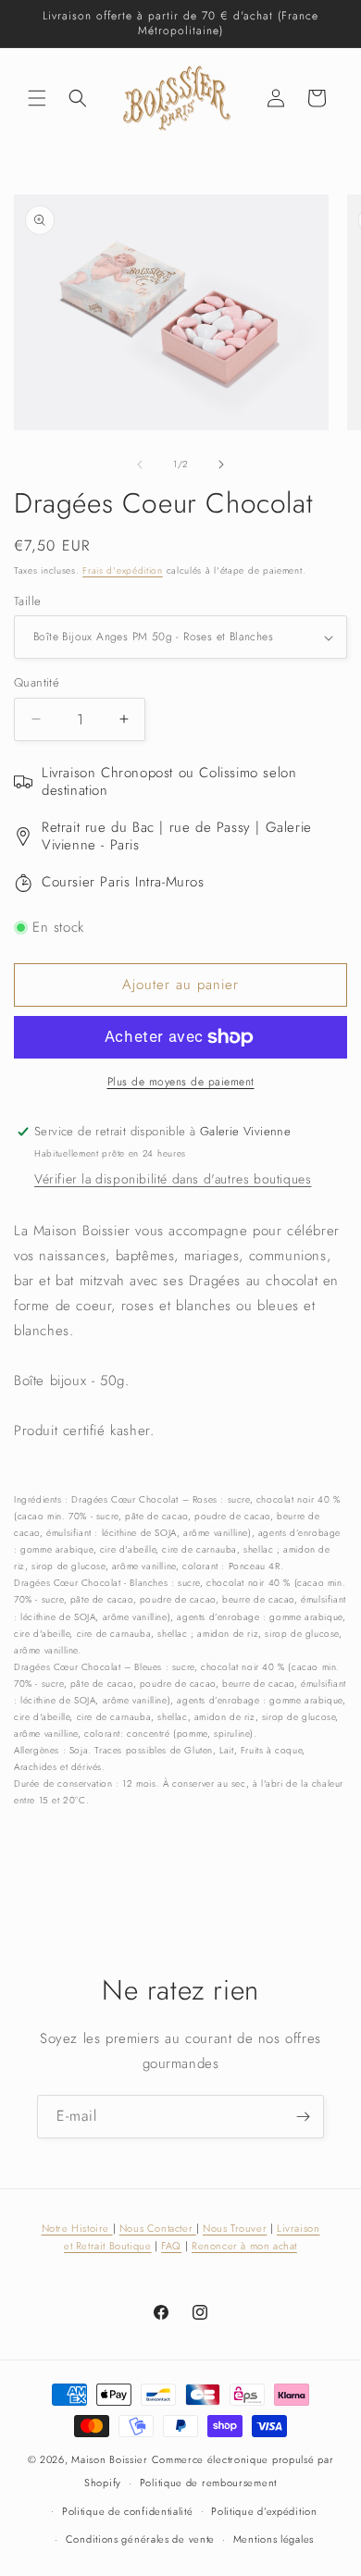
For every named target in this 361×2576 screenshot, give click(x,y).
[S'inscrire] (303, 2117)
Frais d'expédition (123, 570)
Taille (27, 601)
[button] (37, 98)
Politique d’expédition (264, 2511)
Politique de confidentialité (128, 2511)
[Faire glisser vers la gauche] (140, 464)
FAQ (171, 2246)
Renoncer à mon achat (244, 2246)
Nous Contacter (158, 2228)
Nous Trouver (235, 2228)
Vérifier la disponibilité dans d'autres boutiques (173, 1179)
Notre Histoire (77, 2228)
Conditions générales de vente (140, 2539)
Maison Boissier (110, 2459)
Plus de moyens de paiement (181, 1082)
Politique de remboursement (208, 2483)
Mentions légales (274, 2539)
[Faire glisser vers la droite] (221, 464)
